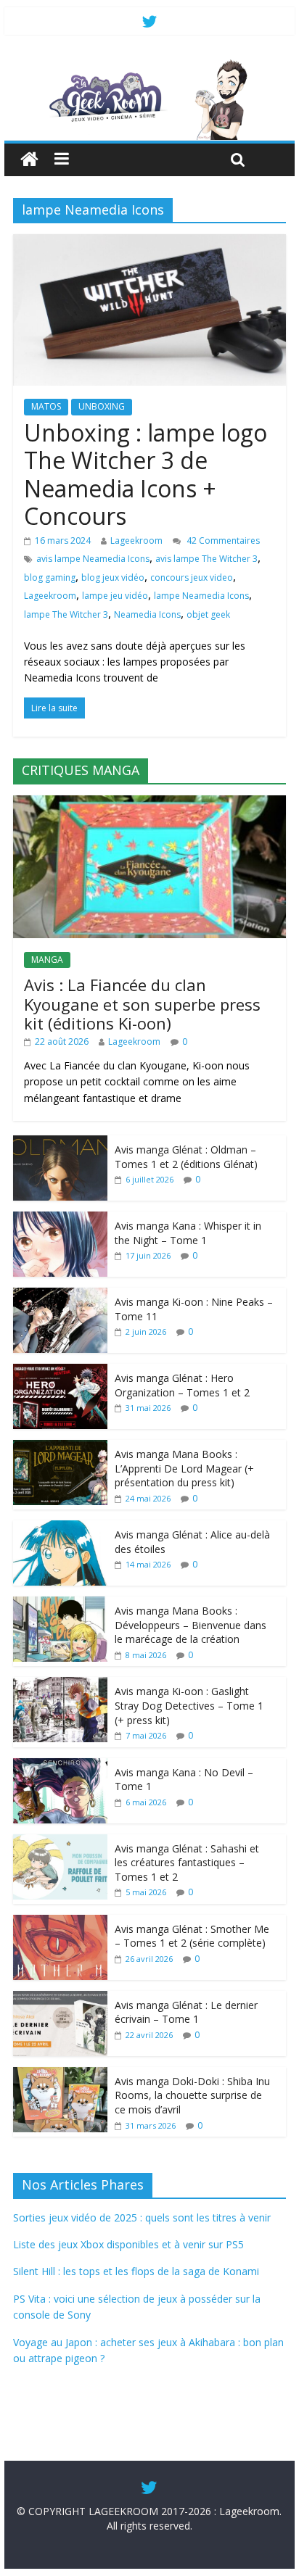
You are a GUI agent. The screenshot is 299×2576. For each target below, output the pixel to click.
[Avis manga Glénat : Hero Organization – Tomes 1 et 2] (60, 1371)
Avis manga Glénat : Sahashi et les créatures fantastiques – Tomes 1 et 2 (187, 1863)
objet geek (208, 614)
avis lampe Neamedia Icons (93, 559)
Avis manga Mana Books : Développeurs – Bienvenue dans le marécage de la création (191, 1625)
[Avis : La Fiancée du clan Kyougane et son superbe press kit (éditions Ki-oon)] (149, 803)
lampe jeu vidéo (115, 596)
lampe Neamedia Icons (201, 596)
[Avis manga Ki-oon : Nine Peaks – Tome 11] (60, 1295)
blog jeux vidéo (113, 577)
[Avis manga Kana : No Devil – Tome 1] (60, 1766)
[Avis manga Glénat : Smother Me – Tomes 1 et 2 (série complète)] (60, 1922)
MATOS (46, 406)
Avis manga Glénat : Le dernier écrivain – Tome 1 (186, 2012)
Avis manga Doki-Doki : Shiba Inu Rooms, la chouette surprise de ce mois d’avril (192, 2095)
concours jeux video (192, 577)
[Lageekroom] (149, 65)
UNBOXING (102, 406)
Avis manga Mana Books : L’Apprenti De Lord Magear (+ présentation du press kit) (184, 1468)
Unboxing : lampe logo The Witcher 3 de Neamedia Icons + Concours (146, 474)
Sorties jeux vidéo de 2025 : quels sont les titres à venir (142, 2217)
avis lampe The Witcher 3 (206, 559)
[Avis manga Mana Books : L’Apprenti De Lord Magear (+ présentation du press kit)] (60, 1448)
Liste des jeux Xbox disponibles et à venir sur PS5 (128, 2244)
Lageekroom (136, 541)
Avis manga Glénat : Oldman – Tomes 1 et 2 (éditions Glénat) (186, 1157)
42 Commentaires (222, 541)
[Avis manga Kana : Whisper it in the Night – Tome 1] (60, 1219)
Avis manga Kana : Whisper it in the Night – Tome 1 (188, 1233)
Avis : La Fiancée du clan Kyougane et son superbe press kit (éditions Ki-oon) (142, 1004)
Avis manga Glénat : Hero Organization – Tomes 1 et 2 (182, 1385)
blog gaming (50, 577)
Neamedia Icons (147, 614)
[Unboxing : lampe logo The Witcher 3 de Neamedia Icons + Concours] (149, 243)
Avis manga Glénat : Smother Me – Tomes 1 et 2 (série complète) (192, 1936)
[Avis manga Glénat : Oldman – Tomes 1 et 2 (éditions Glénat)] (60, 1143)
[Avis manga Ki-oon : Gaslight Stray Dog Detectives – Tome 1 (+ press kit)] (60, 1685)
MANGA (47, 960)
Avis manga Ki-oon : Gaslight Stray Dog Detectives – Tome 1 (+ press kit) (189, 1705)
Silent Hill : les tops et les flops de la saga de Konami (136, 2271)
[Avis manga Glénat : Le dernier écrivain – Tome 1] (60, 1999)
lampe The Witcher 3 (66, 614)
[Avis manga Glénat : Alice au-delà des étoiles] (60, 1528)
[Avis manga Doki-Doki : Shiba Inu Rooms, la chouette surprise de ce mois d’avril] (60, 2075)
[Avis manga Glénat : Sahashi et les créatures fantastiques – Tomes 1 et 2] (60, 1842)
